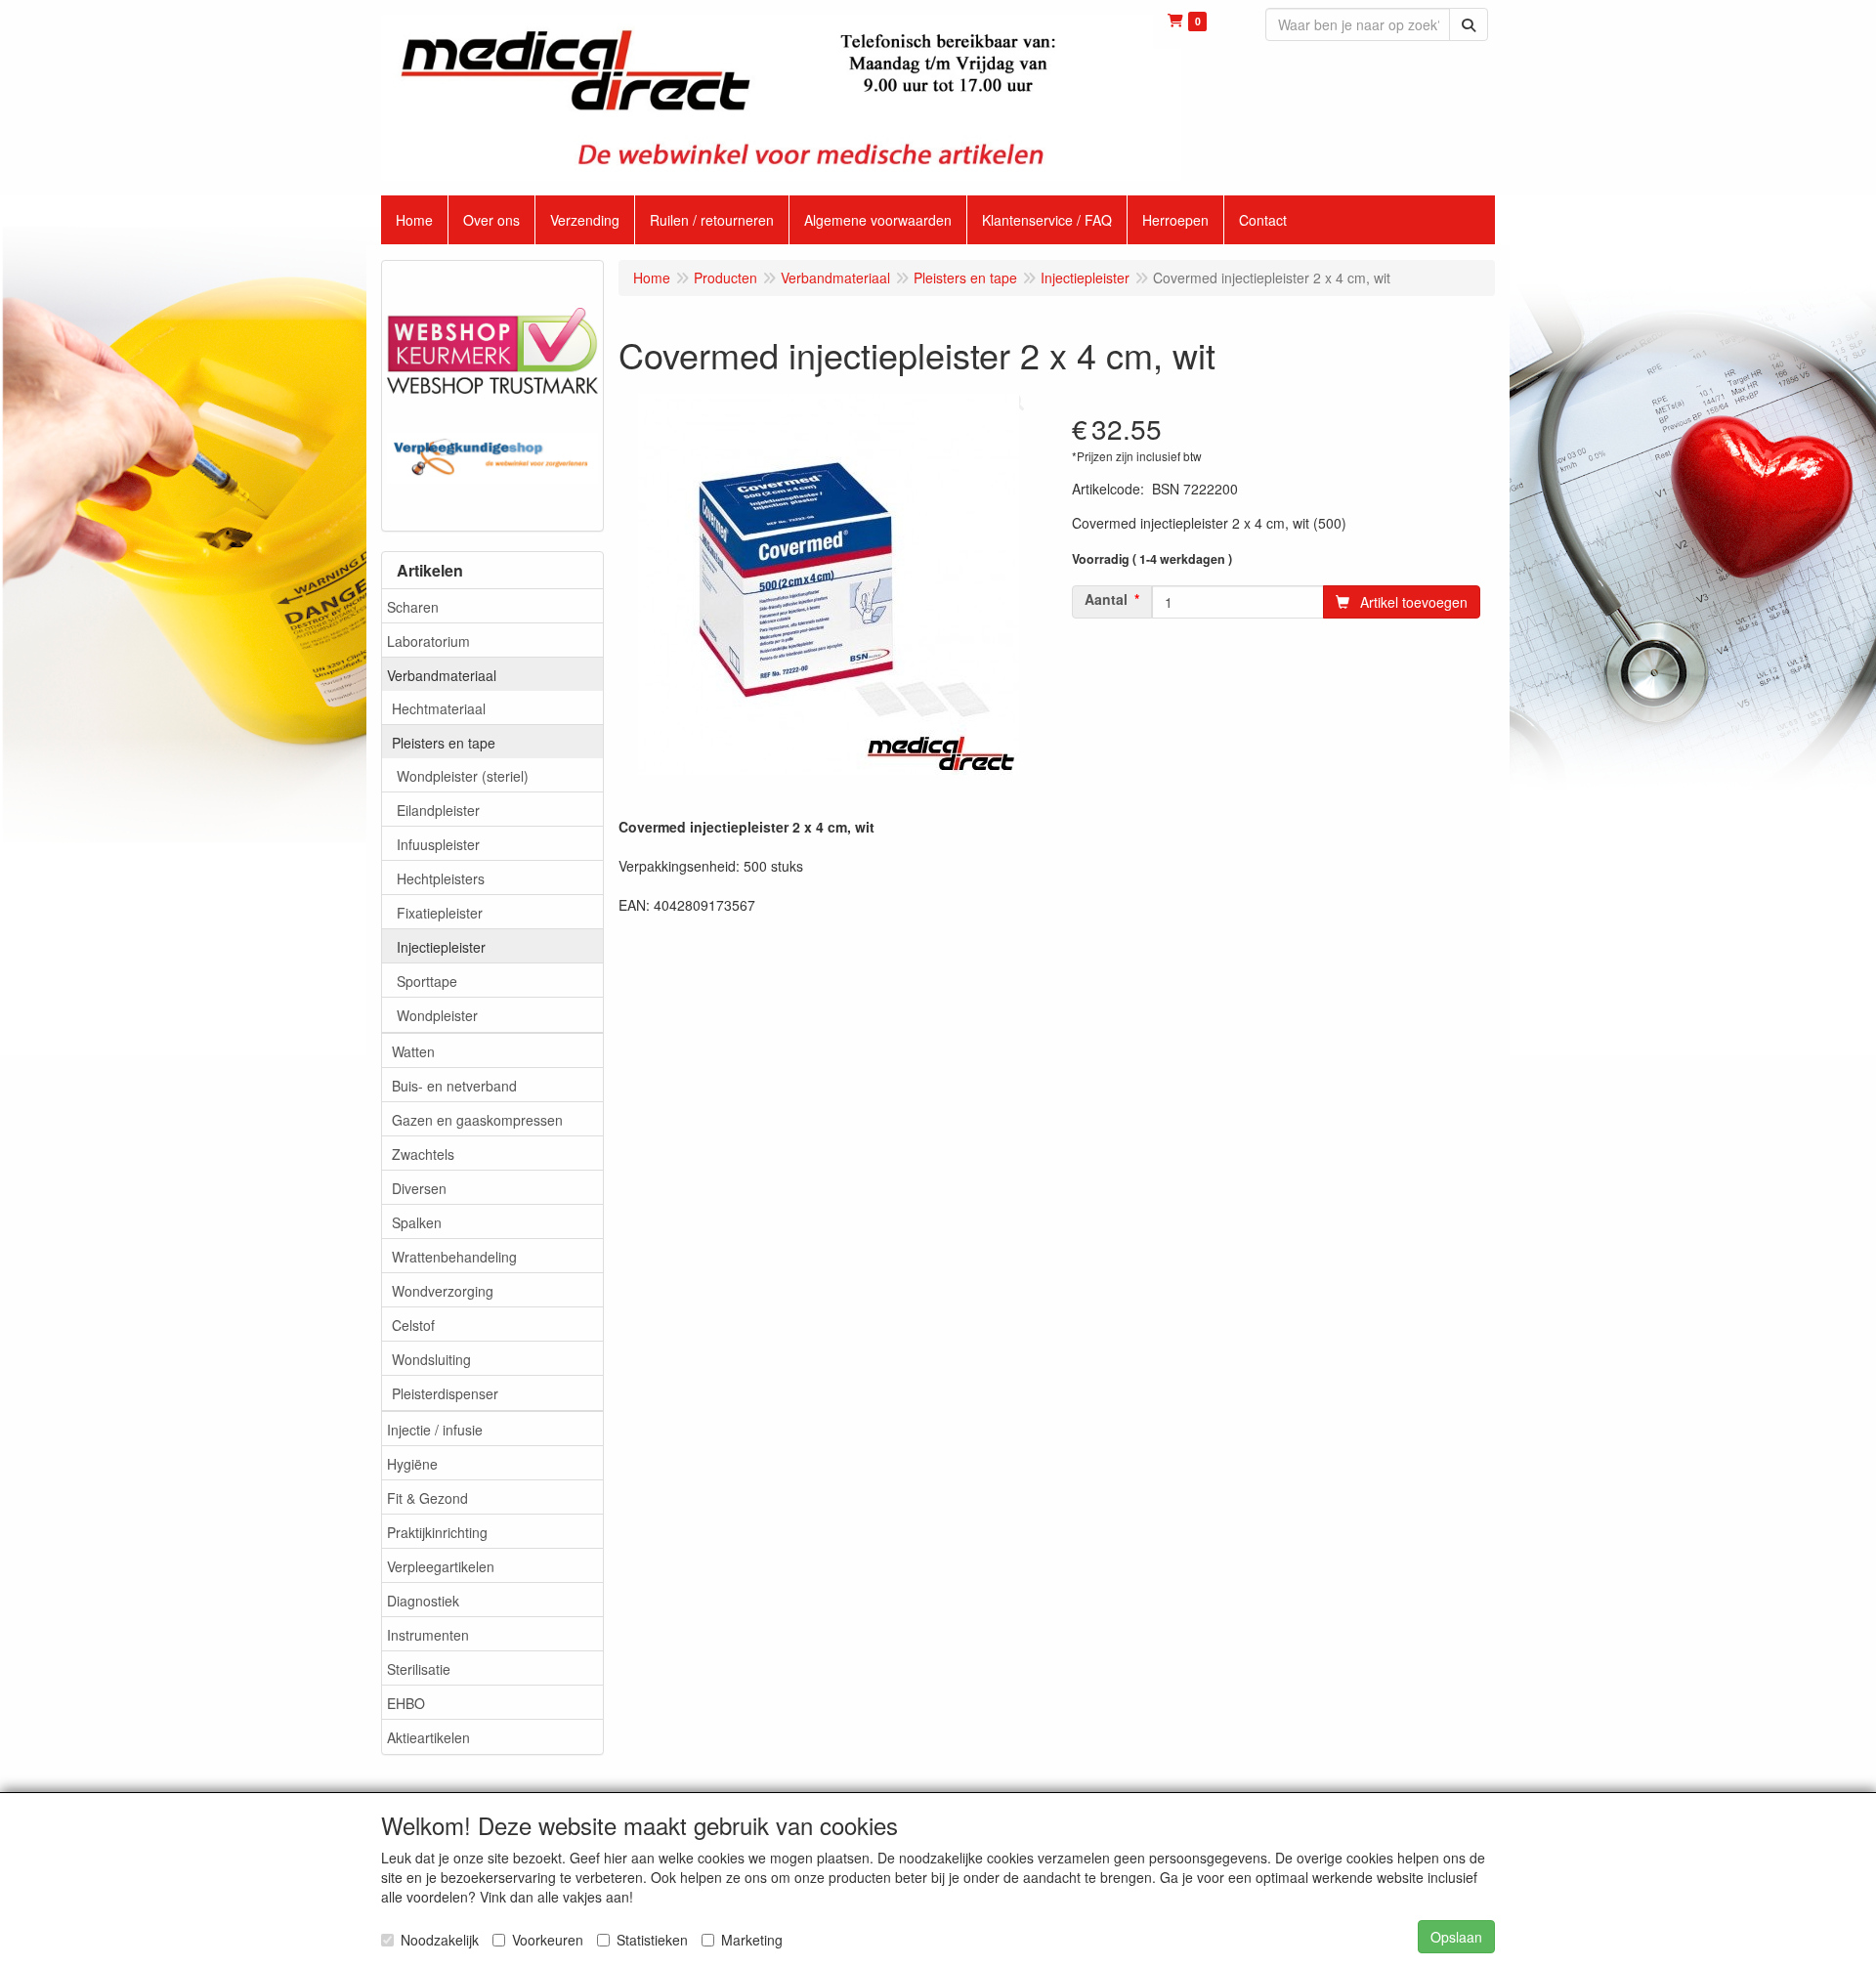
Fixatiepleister (440, 913)
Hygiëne (412, 1464)
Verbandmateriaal (442, 675)
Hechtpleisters (441, 878)
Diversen (419, 1188)
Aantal (1106, 599)
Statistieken (652, 1940)
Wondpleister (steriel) (463, 776)
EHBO (406, 1703)
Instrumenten (428, 1635)
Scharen (413, 607)
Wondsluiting (431, 1359)
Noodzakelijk (440, 1940)
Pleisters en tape (444, 743)
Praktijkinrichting (437, 1532)
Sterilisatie (419, 1669)
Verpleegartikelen (441, 1566)
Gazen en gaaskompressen (477, 1120)
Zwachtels (423, 1154)
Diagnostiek (423, 1601)
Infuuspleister (438, 844)
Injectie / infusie (435, 1430)
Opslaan (1456, 1937)
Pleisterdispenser (445, 1393)
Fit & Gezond (427, 1498)
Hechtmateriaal (439, 708)
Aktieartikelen (428, 1737)
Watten (413, 1051)
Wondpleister (437, 1015)
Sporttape (427, 981)
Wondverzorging (443, 1291)
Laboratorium (428, 641)
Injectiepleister (441, 947)
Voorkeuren (548, 1940)
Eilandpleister (438, 810)
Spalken (417, 1222)
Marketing (752, 1940)
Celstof (413, 1325)
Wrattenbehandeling (454, 1257)
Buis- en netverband (454, 1086)
